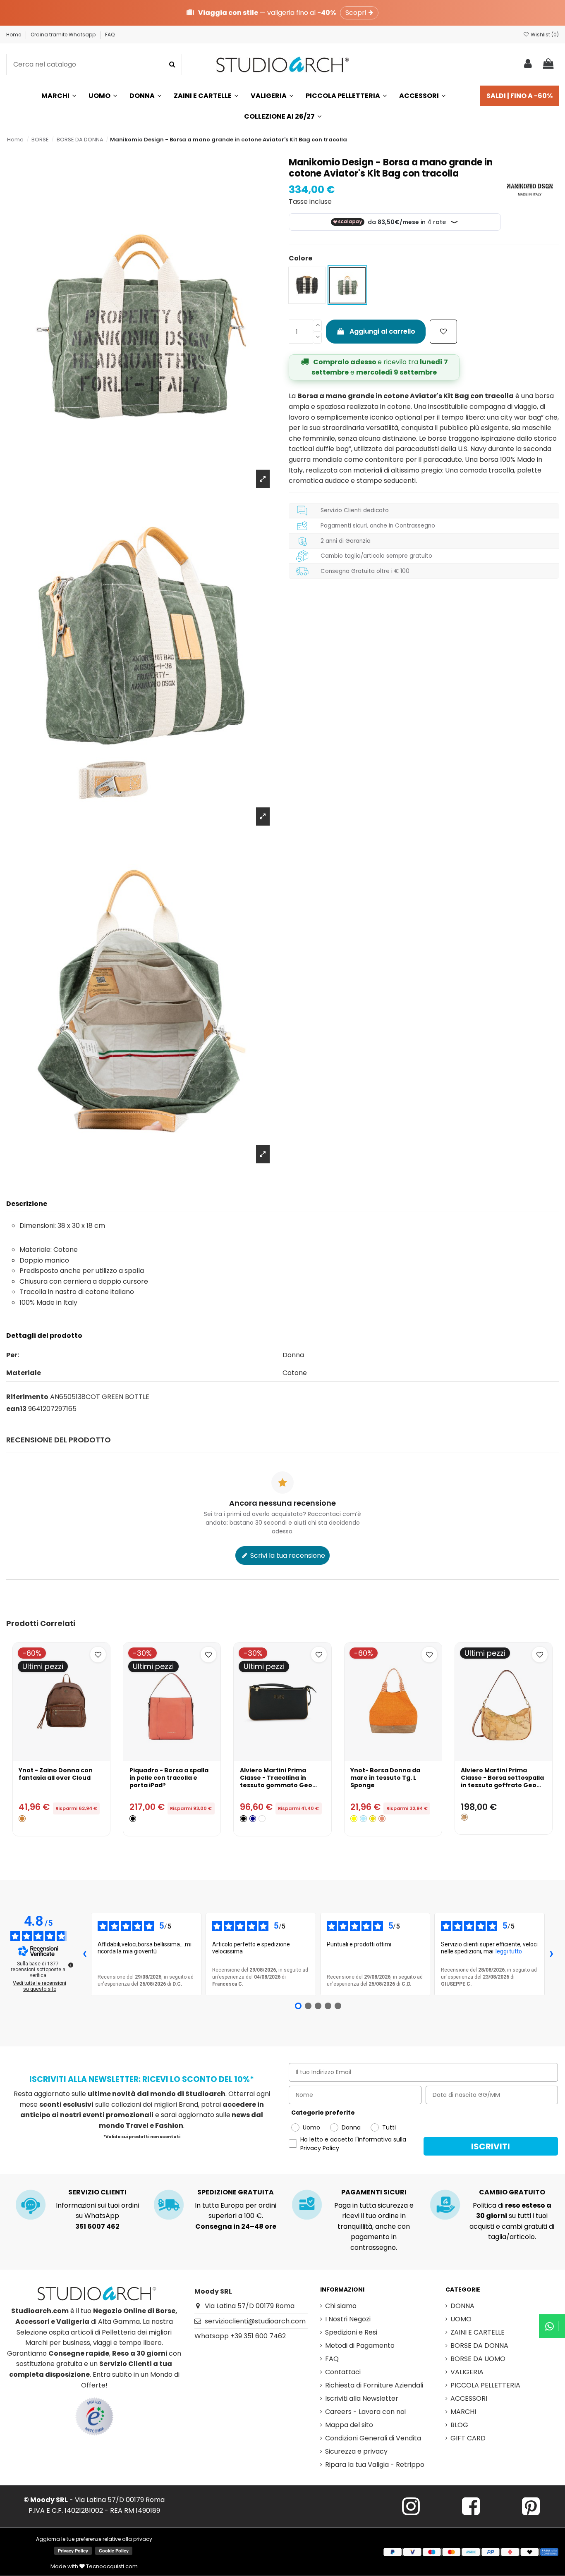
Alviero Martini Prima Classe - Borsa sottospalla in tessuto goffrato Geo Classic (502, 1782)
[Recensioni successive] (551, 1955)
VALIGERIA (467, 2372)
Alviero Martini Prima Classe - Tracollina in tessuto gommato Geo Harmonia (276, 1782)
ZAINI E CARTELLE (478, 2332)
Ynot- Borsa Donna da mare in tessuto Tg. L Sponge (385, 1778)
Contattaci (343, 2372)
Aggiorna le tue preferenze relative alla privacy (94, 2539)
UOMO (461, 2319)
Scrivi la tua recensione (287, 1555)
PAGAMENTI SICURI (374, 2192)
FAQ (110, 35)
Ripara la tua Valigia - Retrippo (375, 2465)
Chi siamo (341, 2306)
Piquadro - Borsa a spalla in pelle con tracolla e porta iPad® (169, 1778)
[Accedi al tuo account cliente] (528, 64)
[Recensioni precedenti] (84, 1955)
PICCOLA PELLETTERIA (485, 2385)
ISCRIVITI (491, 2146)
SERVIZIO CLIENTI (97, 2192)
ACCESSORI (469, 2398)
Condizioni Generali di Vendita (373, 2438)
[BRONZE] (22, 1819)
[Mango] (373, 1819)
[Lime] (354, 1819)
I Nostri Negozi (348, 2319)
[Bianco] (262, 1819)
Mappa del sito (349, 2425)
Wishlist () (544, 35)
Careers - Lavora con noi (365, 2412)
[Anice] (363, 1819)
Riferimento (27, 1397)
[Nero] (133, 1819)
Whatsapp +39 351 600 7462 (240, 2336)
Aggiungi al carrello (382, 331)
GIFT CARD (468, 2438)
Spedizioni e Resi (351, 2332)
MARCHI (463, 2412)
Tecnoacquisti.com (111, 2566)
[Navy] (253, 1819)
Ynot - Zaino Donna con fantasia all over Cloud (56, 1774)
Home (14, 35)
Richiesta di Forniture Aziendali (374, 2385)
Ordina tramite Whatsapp (64, 35)
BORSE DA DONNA (479, 2346)
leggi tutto (509, 1951)
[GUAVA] (382, 1819)
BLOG (459, 2425)
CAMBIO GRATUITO (512, 2192)
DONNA (462, 2306)
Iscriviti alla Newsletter (362, 2398)
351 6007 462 (97, 2226)
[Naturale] (464, 1817)
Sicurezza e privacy (356, 2451)
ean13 (16, 1409)
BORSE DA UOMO (478, 2359)
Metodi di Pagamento (360, 2346)
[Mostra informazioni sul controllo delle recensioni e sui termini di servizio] (71, 1965)
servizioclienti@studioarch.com (255, 2321)
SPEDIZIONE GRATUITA (236, 2192)
